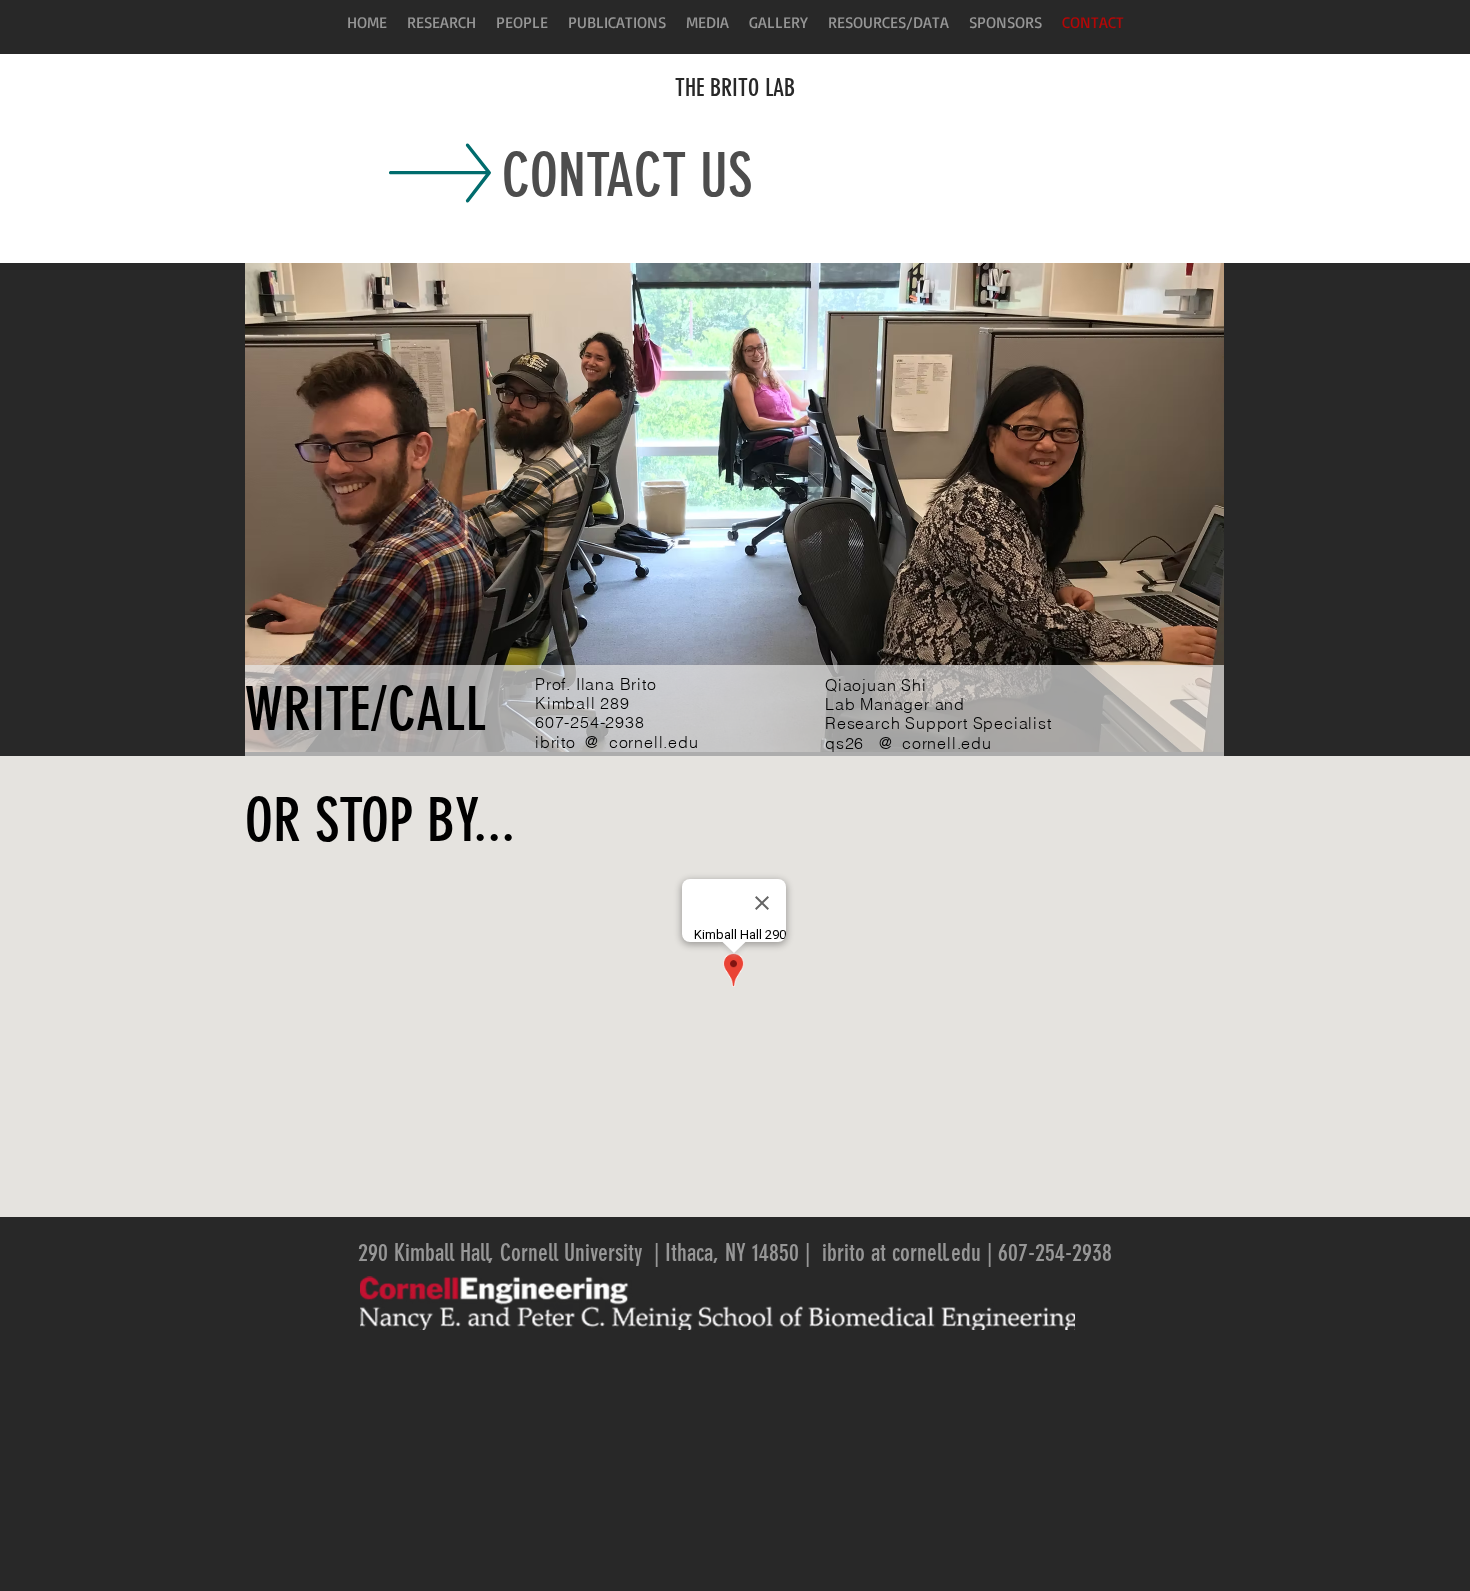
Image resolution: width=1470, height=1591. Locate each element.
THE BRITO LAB (735, 88)
